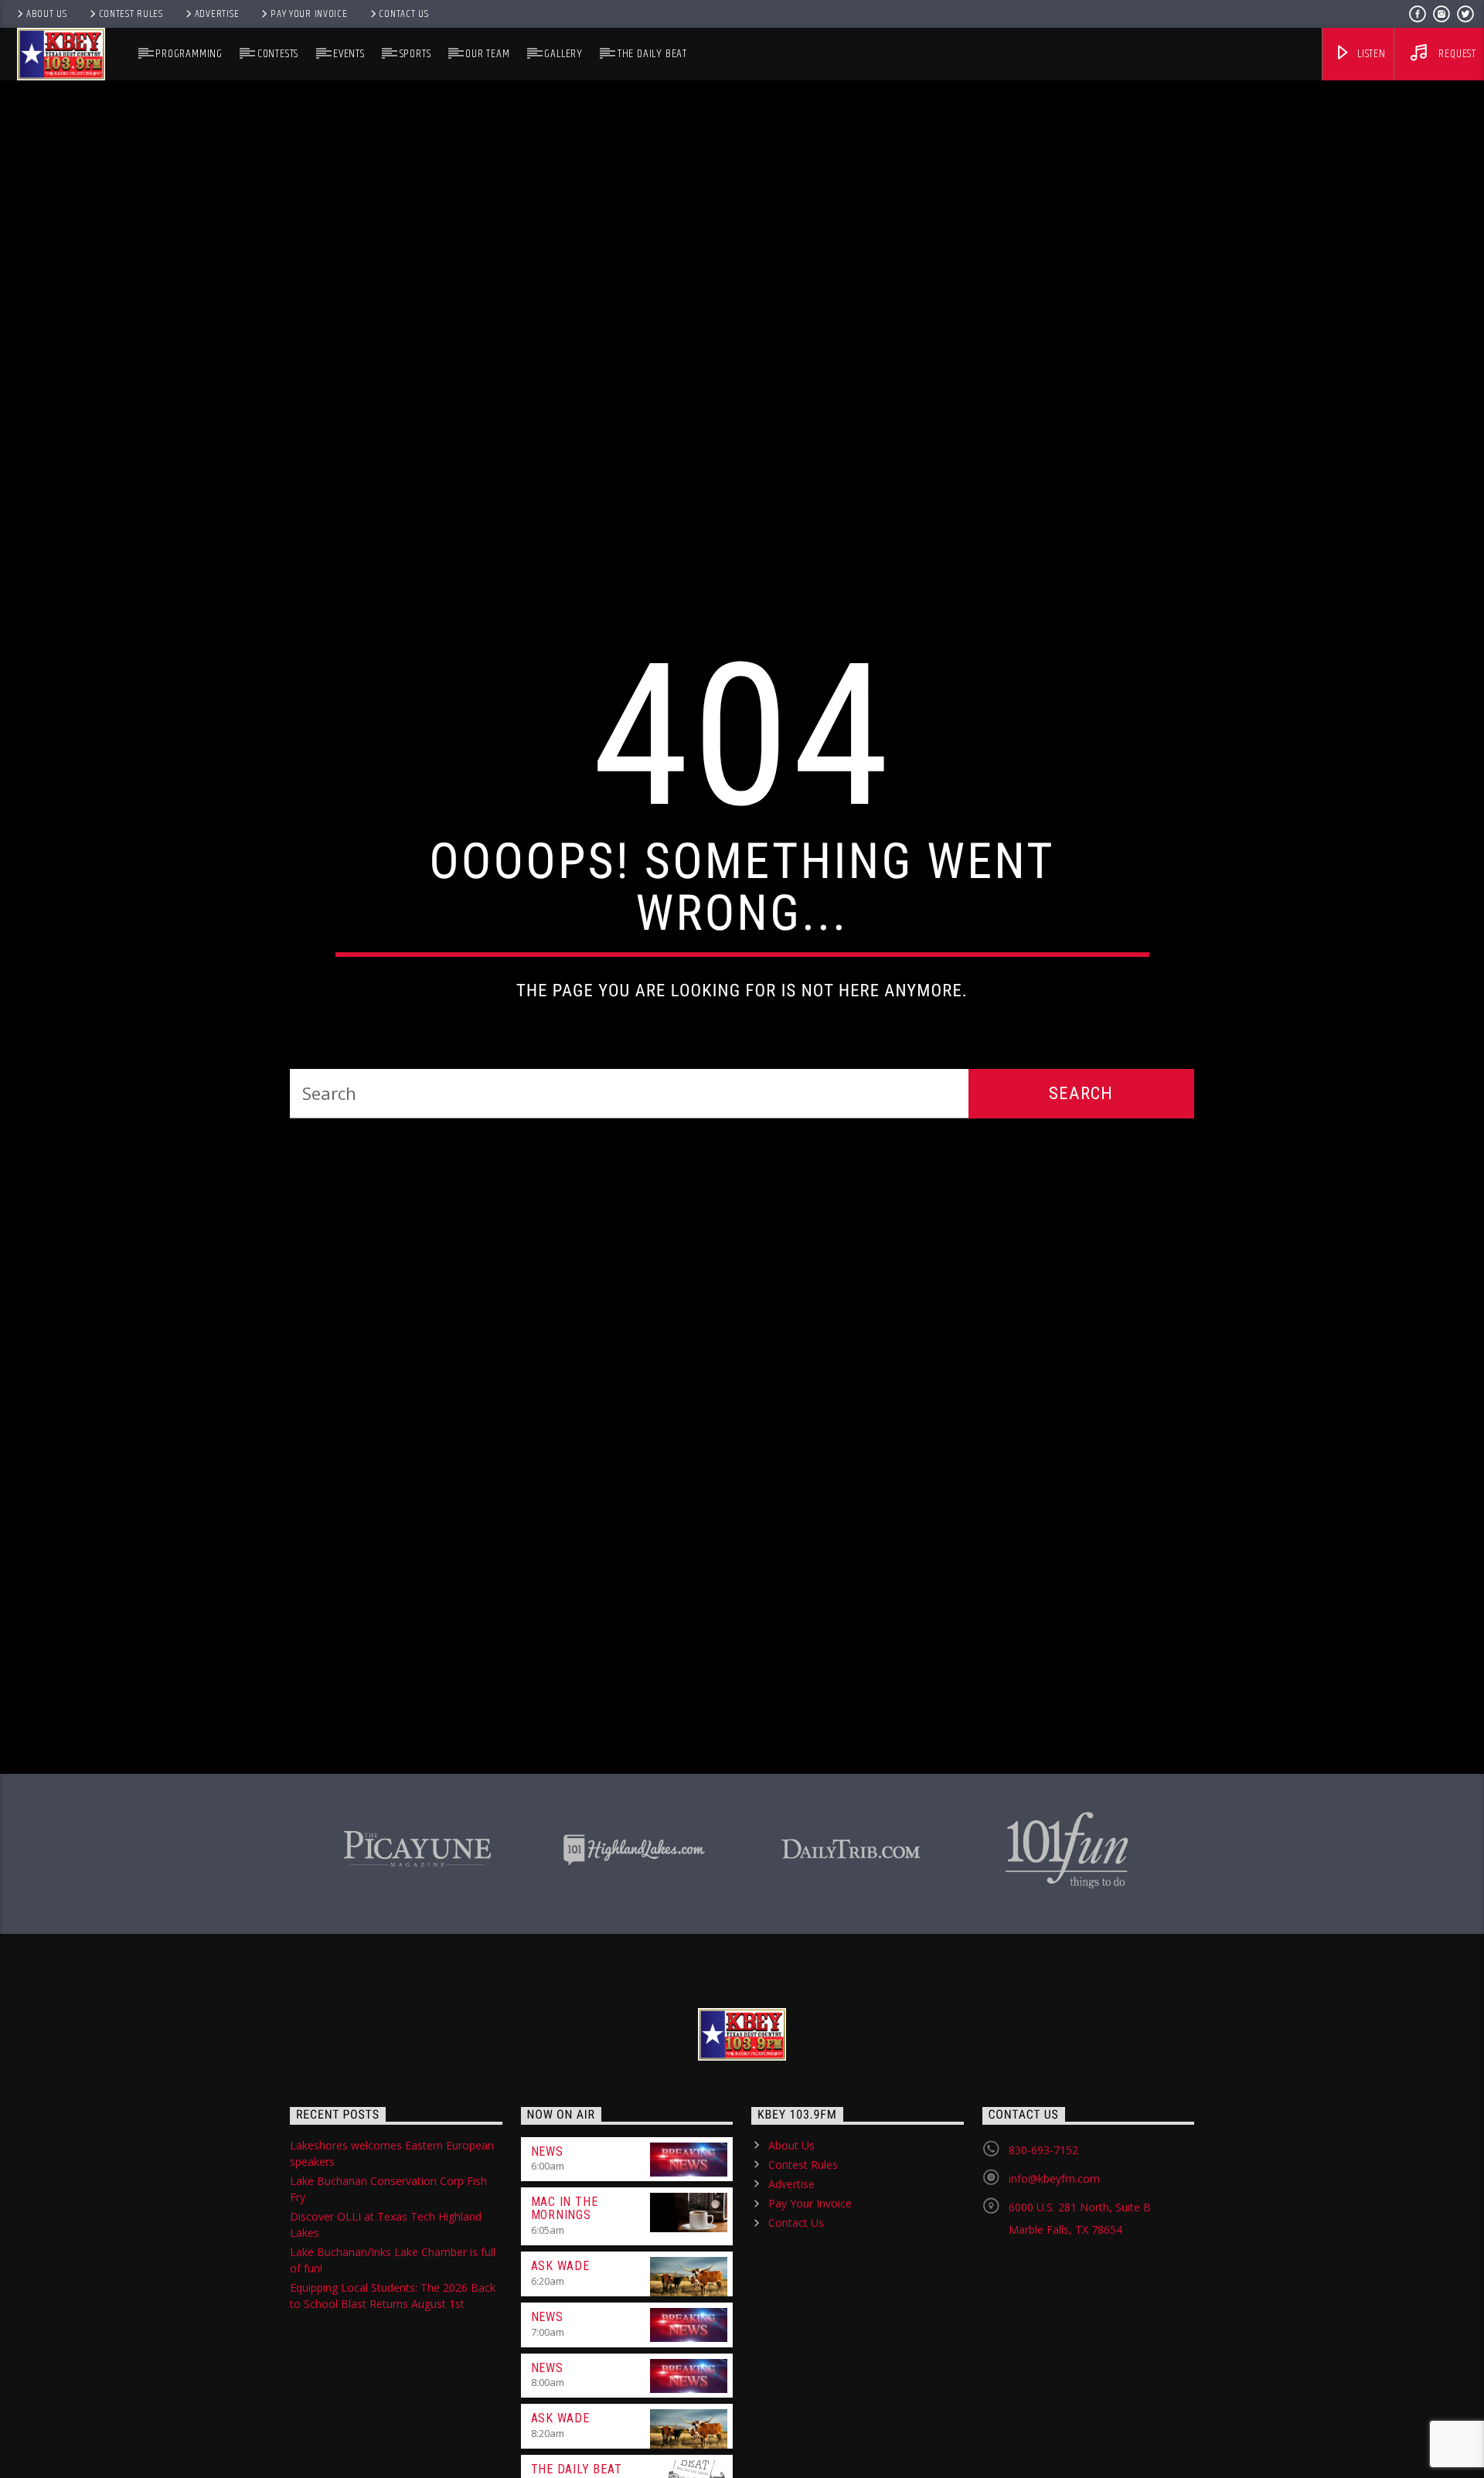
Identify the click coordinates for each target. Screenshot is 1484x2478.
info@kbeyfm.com (1054, 2296)
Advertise (217, 14)
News (547, 2269)
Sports (415, 54)
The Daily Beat (652, 54)
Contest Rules (131, 14)
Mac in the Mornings (565, 2327)
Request (1456, 54)
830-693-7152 (1043, 2267)
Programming (189, 54)
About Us (47, 14)
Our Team (487, 54)
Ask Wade (560, 2383)
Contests (278, 54)
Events (349, 54)
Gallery (563, 54)
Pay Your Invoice (309, 14)
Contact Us (403, 14)
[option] (417, 1964)
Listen (1370, 54)
